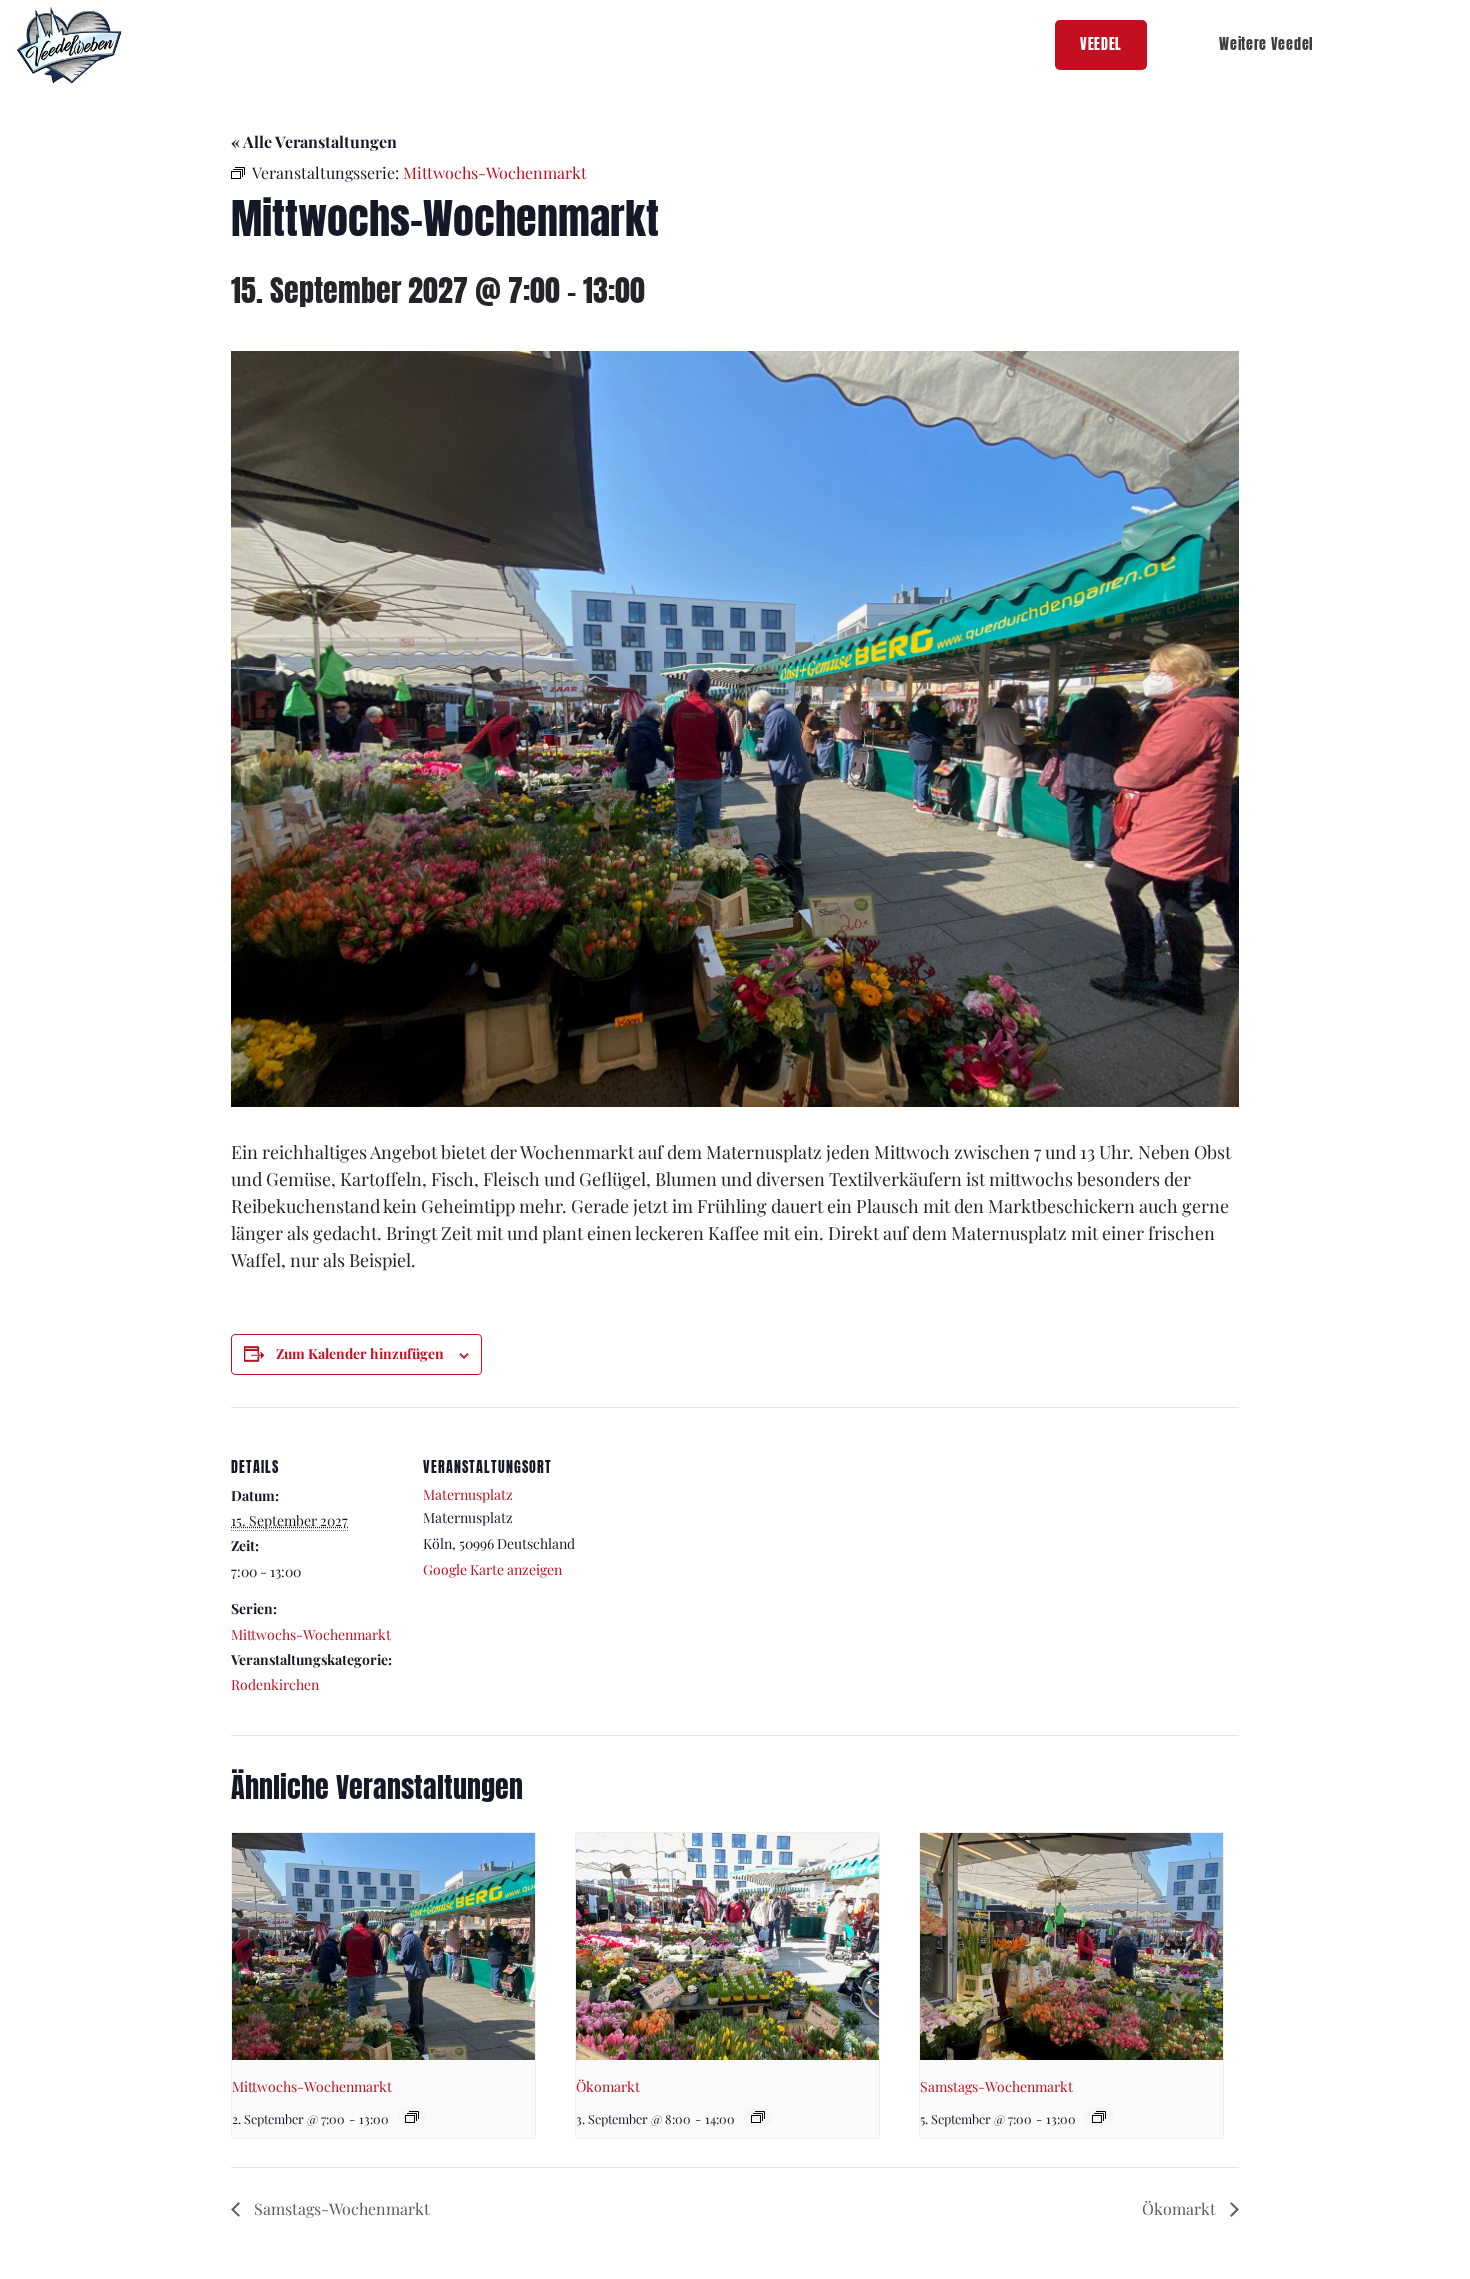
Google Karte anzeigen (492, 1569)
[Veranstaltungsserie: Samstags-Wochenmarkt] (1099, 2117)
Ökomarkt (608, 2086)
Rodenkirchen (275, 1684)
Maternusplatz (468, 1494)
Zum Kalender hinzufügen (360, 1353)
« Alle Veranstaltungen (314, 141)
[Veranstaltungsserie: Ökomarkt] (758, 2117)
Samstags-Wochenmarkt (996, 2086)
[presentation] (383, 1946)
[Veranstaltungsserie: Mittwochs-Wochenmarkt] (412, 2117)
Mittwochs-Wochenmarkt (311, 1634)
